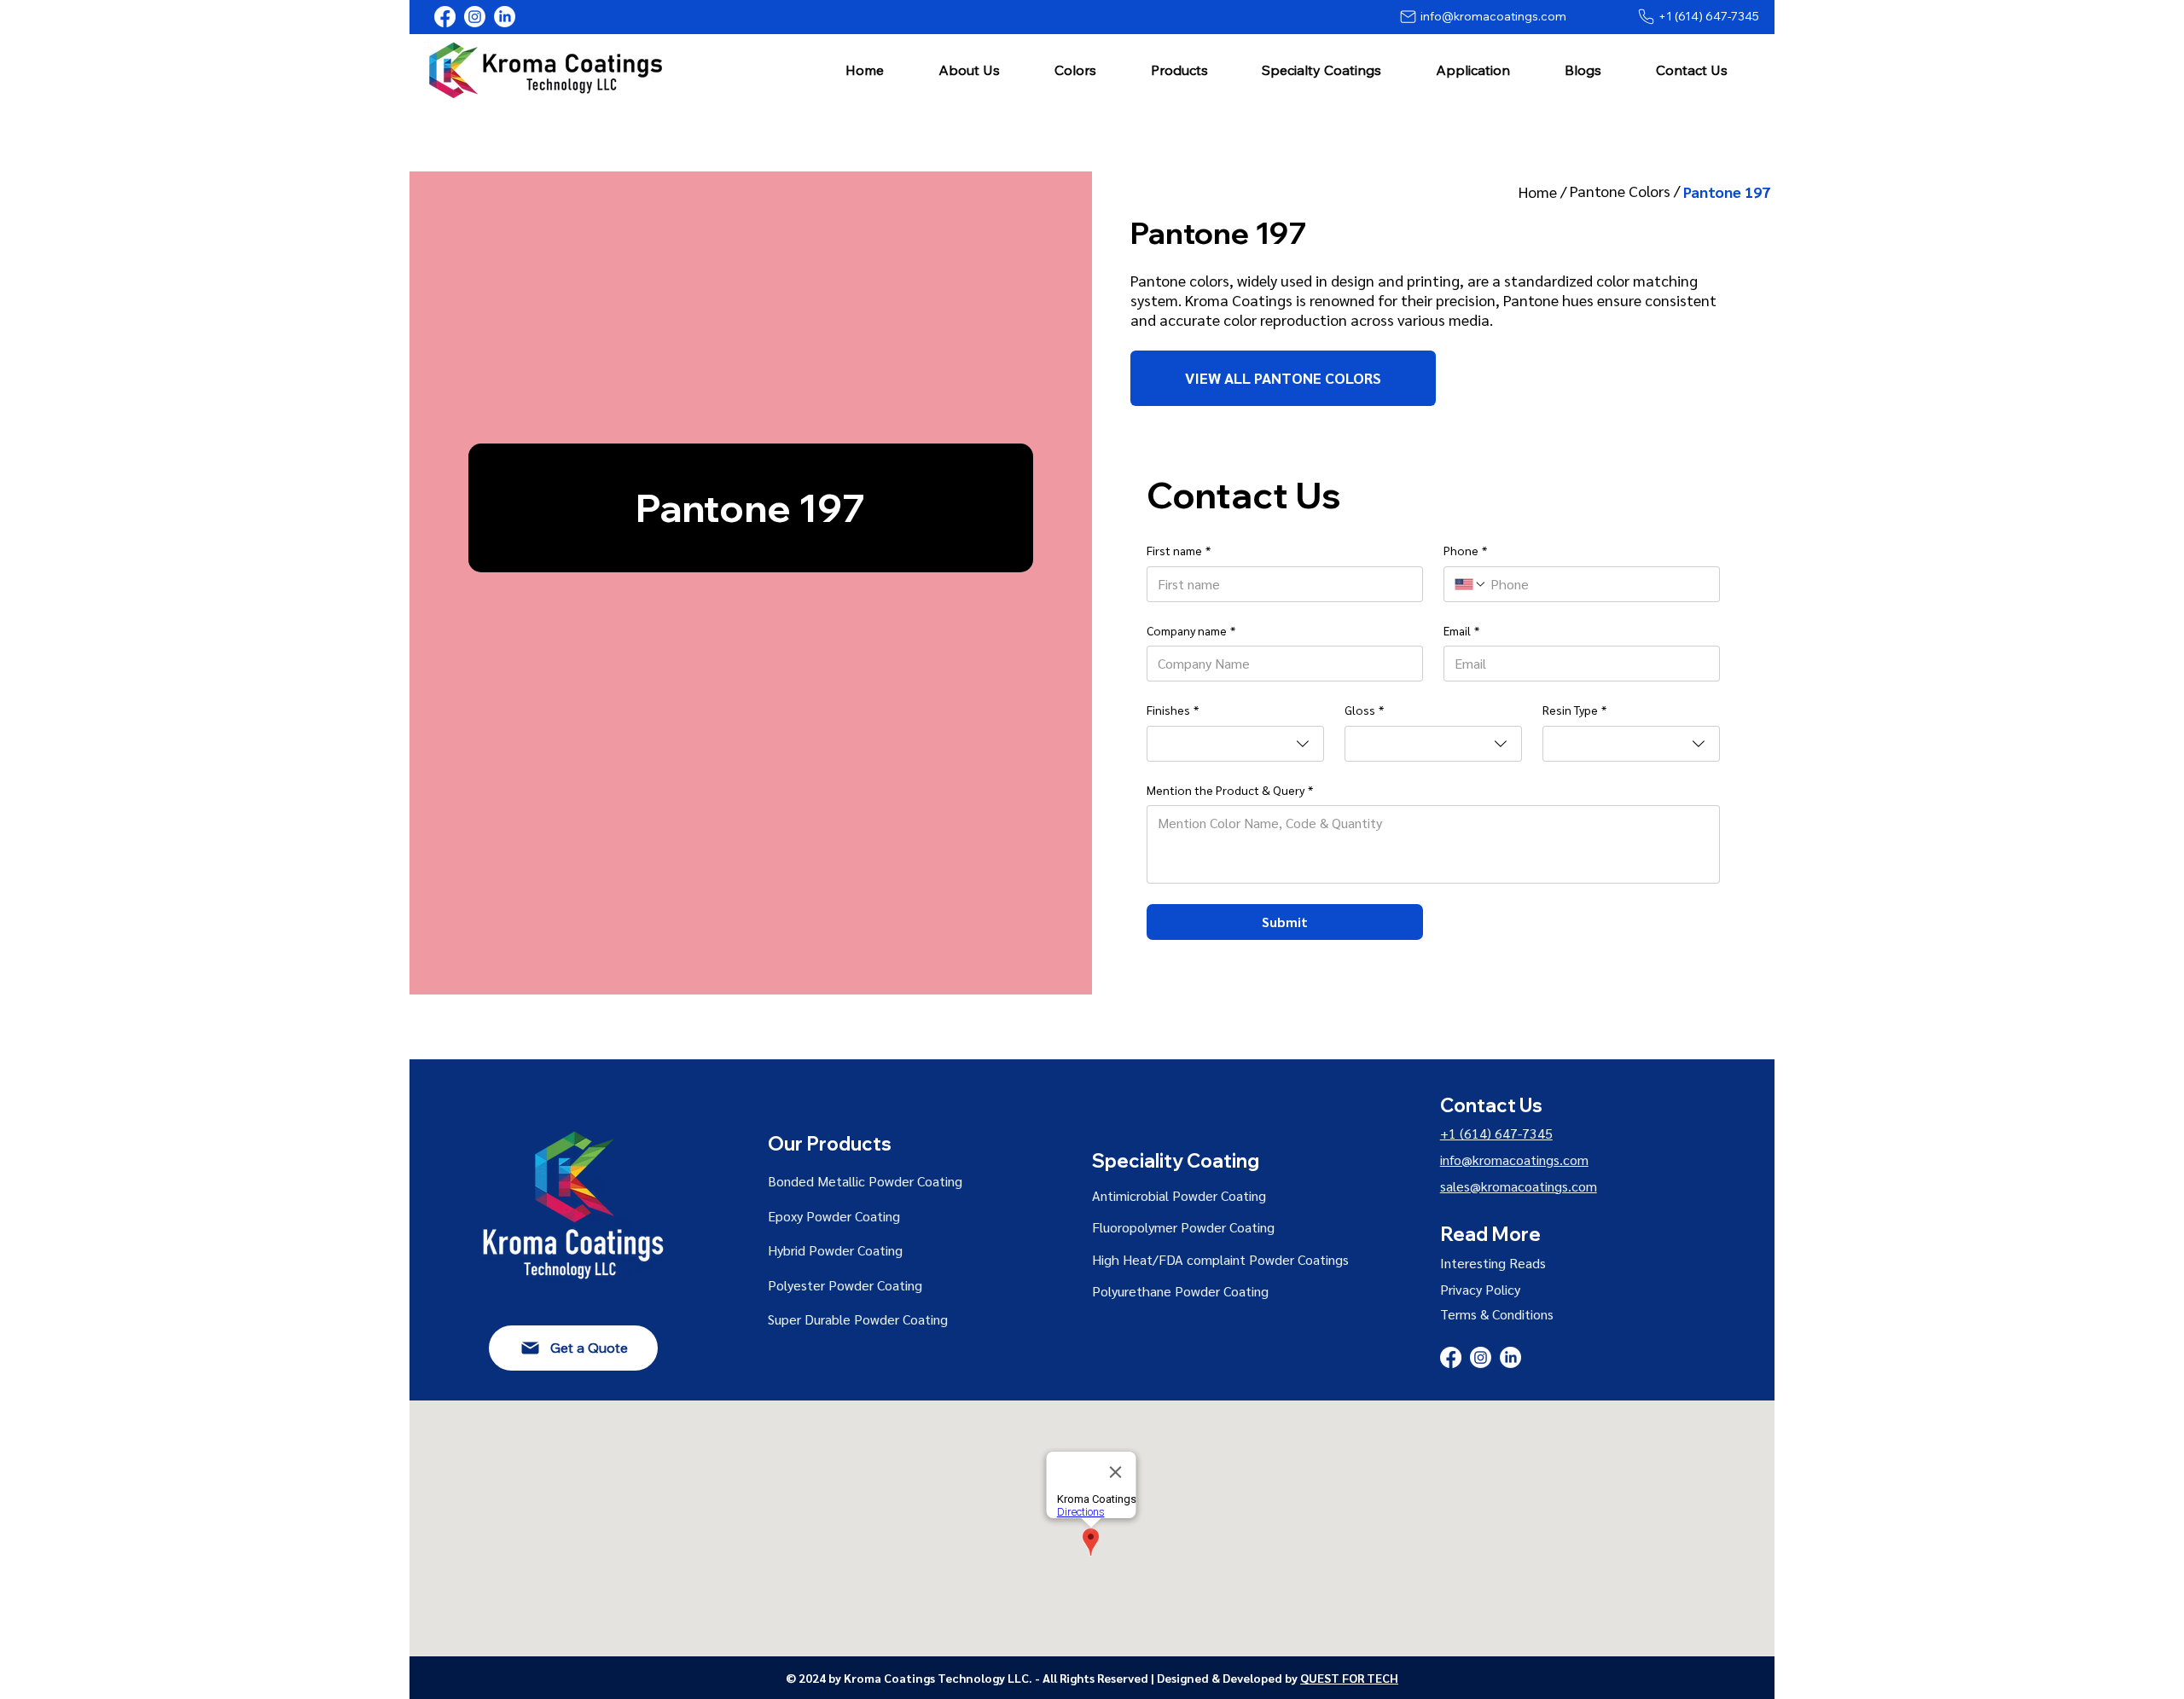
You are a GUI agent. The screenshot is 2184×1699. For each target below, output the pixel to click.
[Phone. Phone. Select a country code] (1471, 584)
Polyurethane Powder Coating (1180, 1291)
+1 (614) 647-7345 (1496, 1133)
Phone (1465, 550)
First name (1179, 550)
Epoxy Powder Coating (834, 1216)
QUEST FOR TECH (1349, 1678)
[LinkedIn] (505, 17)
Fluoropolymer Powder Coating (1183, 1227)
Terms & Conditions (1497, 1314)
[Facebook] (445, 17)
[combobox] (1235, 744)
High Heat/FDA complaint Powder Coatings (1220, 1259)
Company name (1191, 630)
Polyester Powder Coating (845, 1285)
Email (1461, 630)
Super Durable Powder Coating (858, 1319)
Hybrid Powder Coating (835, 1250)
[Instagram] (475, 17)
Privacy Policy (1480, 1289)
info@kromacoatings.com (1514, 1160)
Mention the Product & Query (1230, 790)
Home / (1544, 191)
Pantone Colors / (1626, 191)
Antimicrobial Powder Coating (1179, 1195)
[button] (969, 70)
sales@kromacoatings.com (1519, 1186)
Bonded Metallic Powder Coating (865, 1181)
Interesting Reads (1493, 1263)
